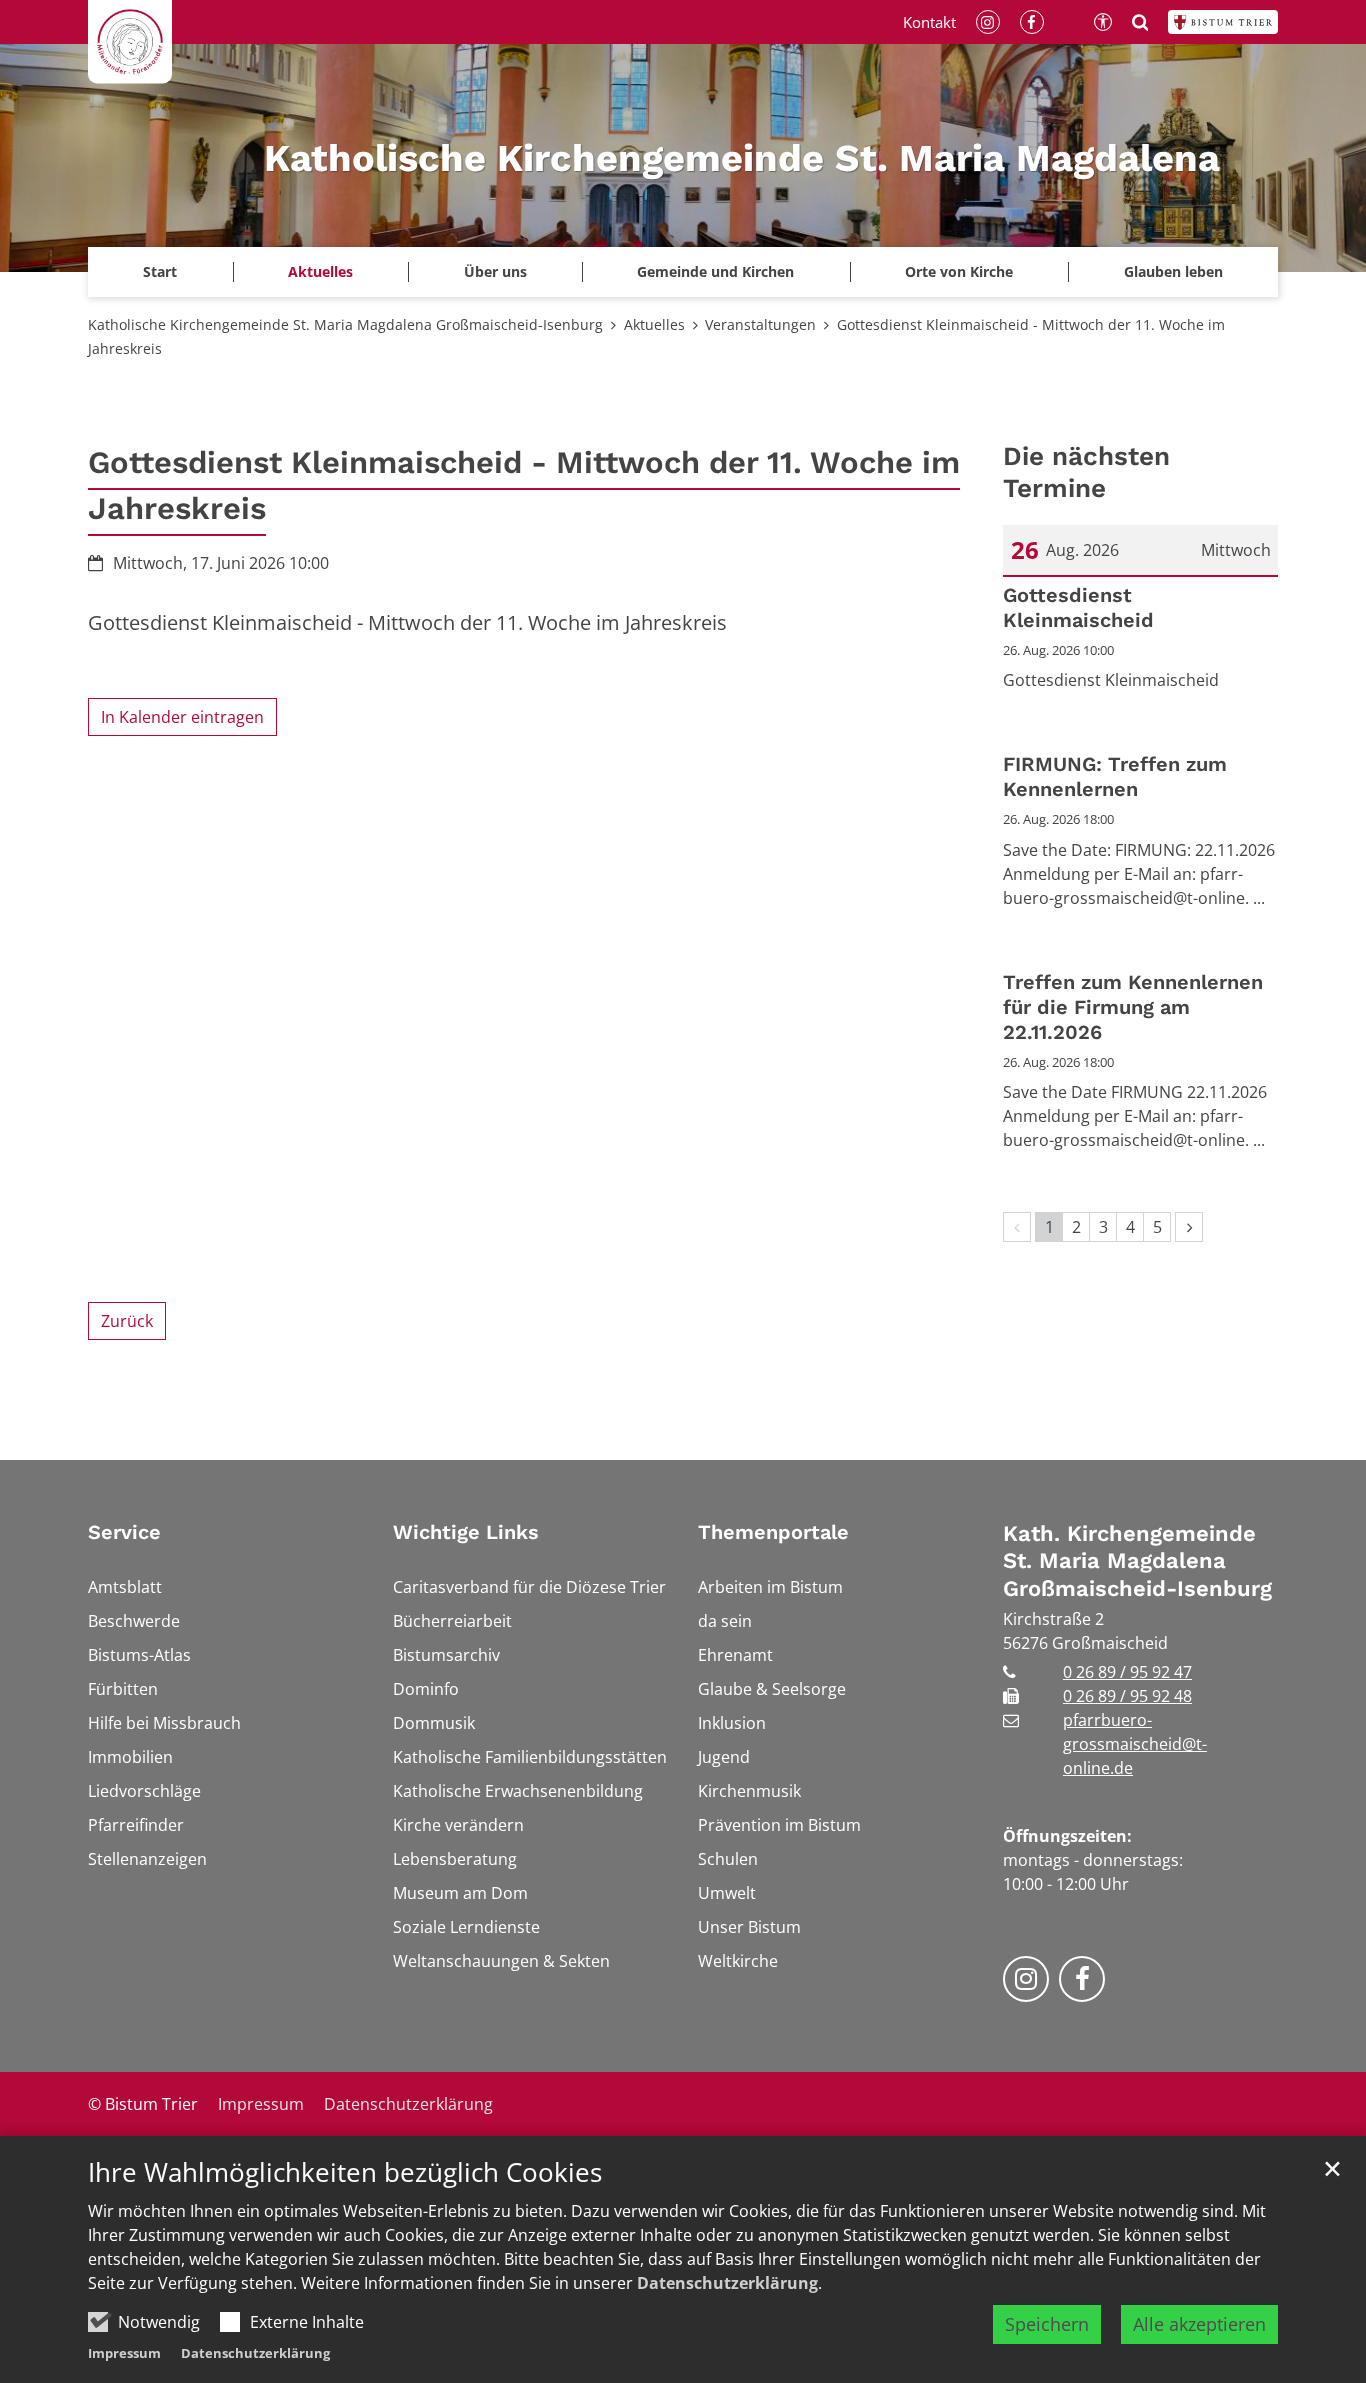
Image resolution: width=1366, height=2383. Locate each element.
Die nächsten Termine (1086, 472)
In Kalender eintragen (182, 717)
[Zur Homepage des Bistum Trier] (1223, 22)
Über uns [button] (495, 271)
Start (160, 271)
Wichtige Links (466, 1532)
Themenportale (773, 1532)
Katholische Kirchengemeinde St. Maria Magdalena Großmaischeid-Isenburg (345, 324)
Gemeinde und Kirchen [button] (715, 271)
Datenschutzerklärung (727, 2283)
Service (124, 1532)
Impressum (124, 2353)
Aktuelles (654, 324)
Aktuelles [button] (320, 271)
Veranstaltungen (760, 324)
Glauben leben (1173, 271)
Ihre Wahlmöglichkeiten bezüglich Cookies (345, 2172)
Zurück (127, 1321)
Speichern (1047, 2324)
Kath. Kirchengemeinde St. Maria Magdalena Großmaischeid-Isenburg (1137, 1561)
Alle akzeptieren (1199, 2324)
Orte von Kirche (959, 271)
